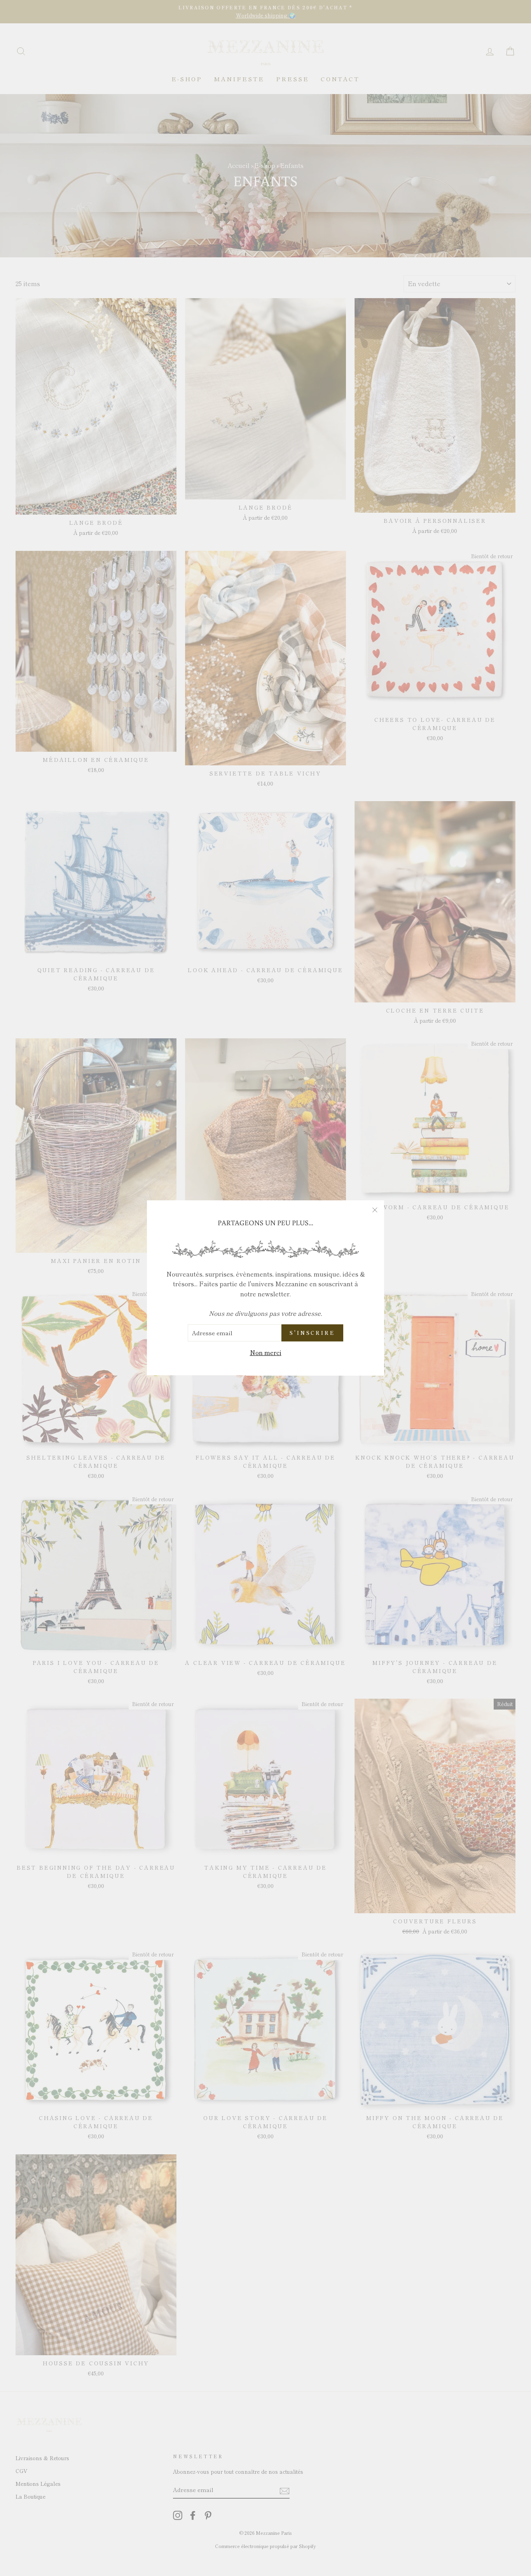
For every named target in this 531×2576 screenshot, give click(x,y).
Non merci (266, 1352)
